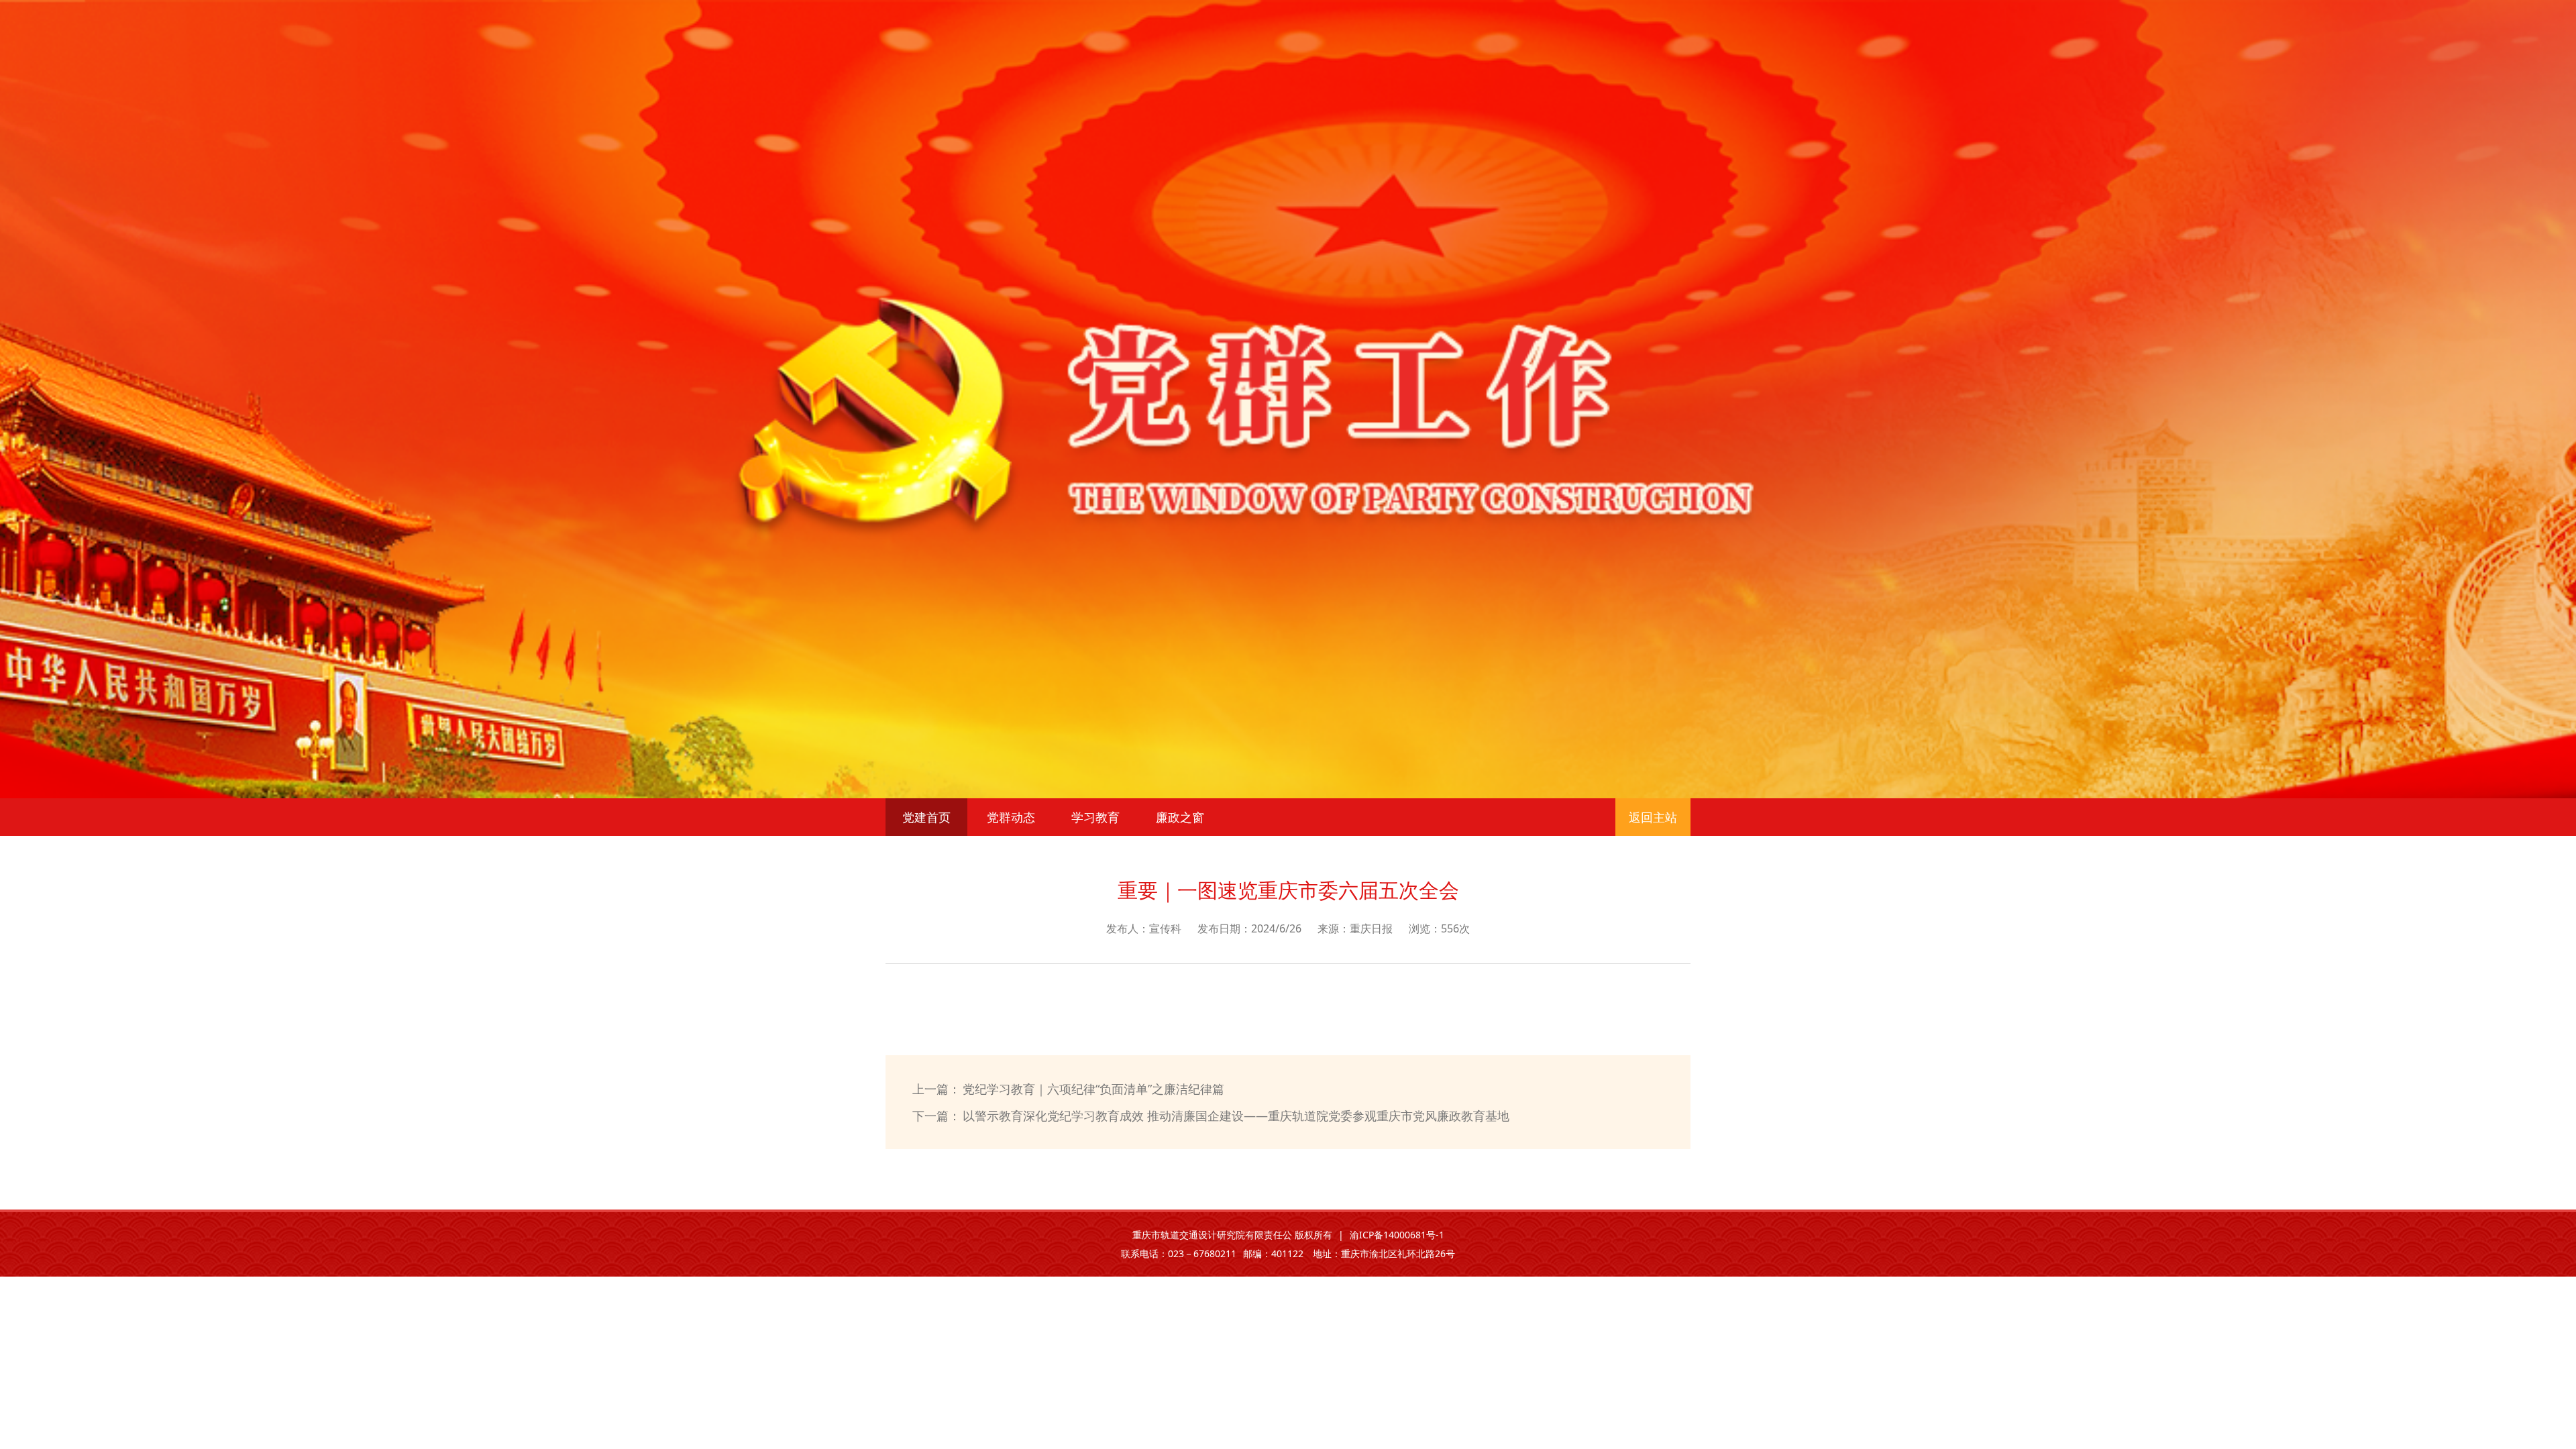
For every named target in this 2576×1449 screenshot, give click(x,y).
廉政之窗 (1180, 817)
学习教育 (1095, 817)
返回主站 (1653, 817)
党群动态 (1011, 817)
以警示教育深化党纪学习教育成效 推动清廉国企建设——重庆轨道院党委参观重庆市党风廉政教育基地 (1236, 1116)
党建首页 (926, 817)
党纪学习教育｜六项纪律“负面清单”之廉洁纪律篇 (1093, 1089)
